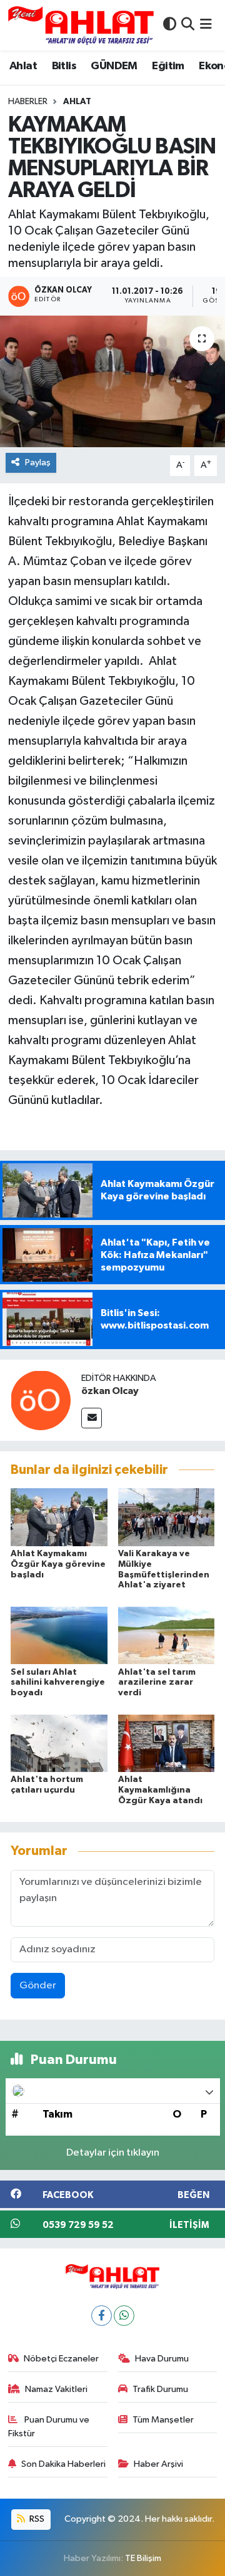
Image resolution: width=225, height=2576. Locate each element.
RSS (36, 2519)
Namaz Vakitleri (56, 2389)
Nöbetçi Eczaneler (61, 2359)
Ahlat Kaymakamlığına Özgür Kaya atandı (160, 1790)
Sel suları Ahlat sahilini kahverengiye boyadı (58, 1683)
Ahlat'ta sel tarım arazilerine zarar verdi (157, 1683)
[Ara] (188, 25)
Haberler (28, 102)
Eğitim (168, 66)
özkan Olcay (110, 1391)
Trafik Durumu (160, 2389)
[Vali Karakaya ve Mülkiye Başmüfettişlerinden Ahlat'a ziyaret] (167, 1517)
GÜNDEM (114, 66)
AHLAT (77, 102)
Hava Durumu (162, 2359)
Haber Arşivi (158, 2464)
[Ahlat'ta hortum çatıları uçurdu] (59, 1743)
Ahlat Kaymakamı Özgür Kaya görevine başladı (58, 1564)
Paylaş (38, 462)
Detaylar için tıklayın (113, 2153)
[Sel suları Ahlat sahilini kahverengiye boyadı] (59, 1635)
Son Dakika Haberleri (63, 2464)
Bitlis (64, 66)
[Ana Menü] (206, 25)
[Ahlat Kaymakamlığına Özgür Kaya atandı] (167, 1743)
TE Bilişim (143, 2558)
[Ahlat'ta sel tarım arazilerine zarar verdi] (167, 1635)
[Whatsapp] (124, 2316)
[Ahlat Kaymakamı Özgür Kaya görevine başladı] (59, 1517)
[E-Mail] (92, 1418)
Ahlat (23, 66)
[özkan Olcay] (41, 1400)
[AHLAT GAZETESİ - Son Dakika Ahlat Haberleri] (81, 25)
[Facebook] (102, 2316)
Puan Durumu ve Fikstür (49, 2427)
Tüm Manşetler (163, 2420)
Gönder (38, 1986)
